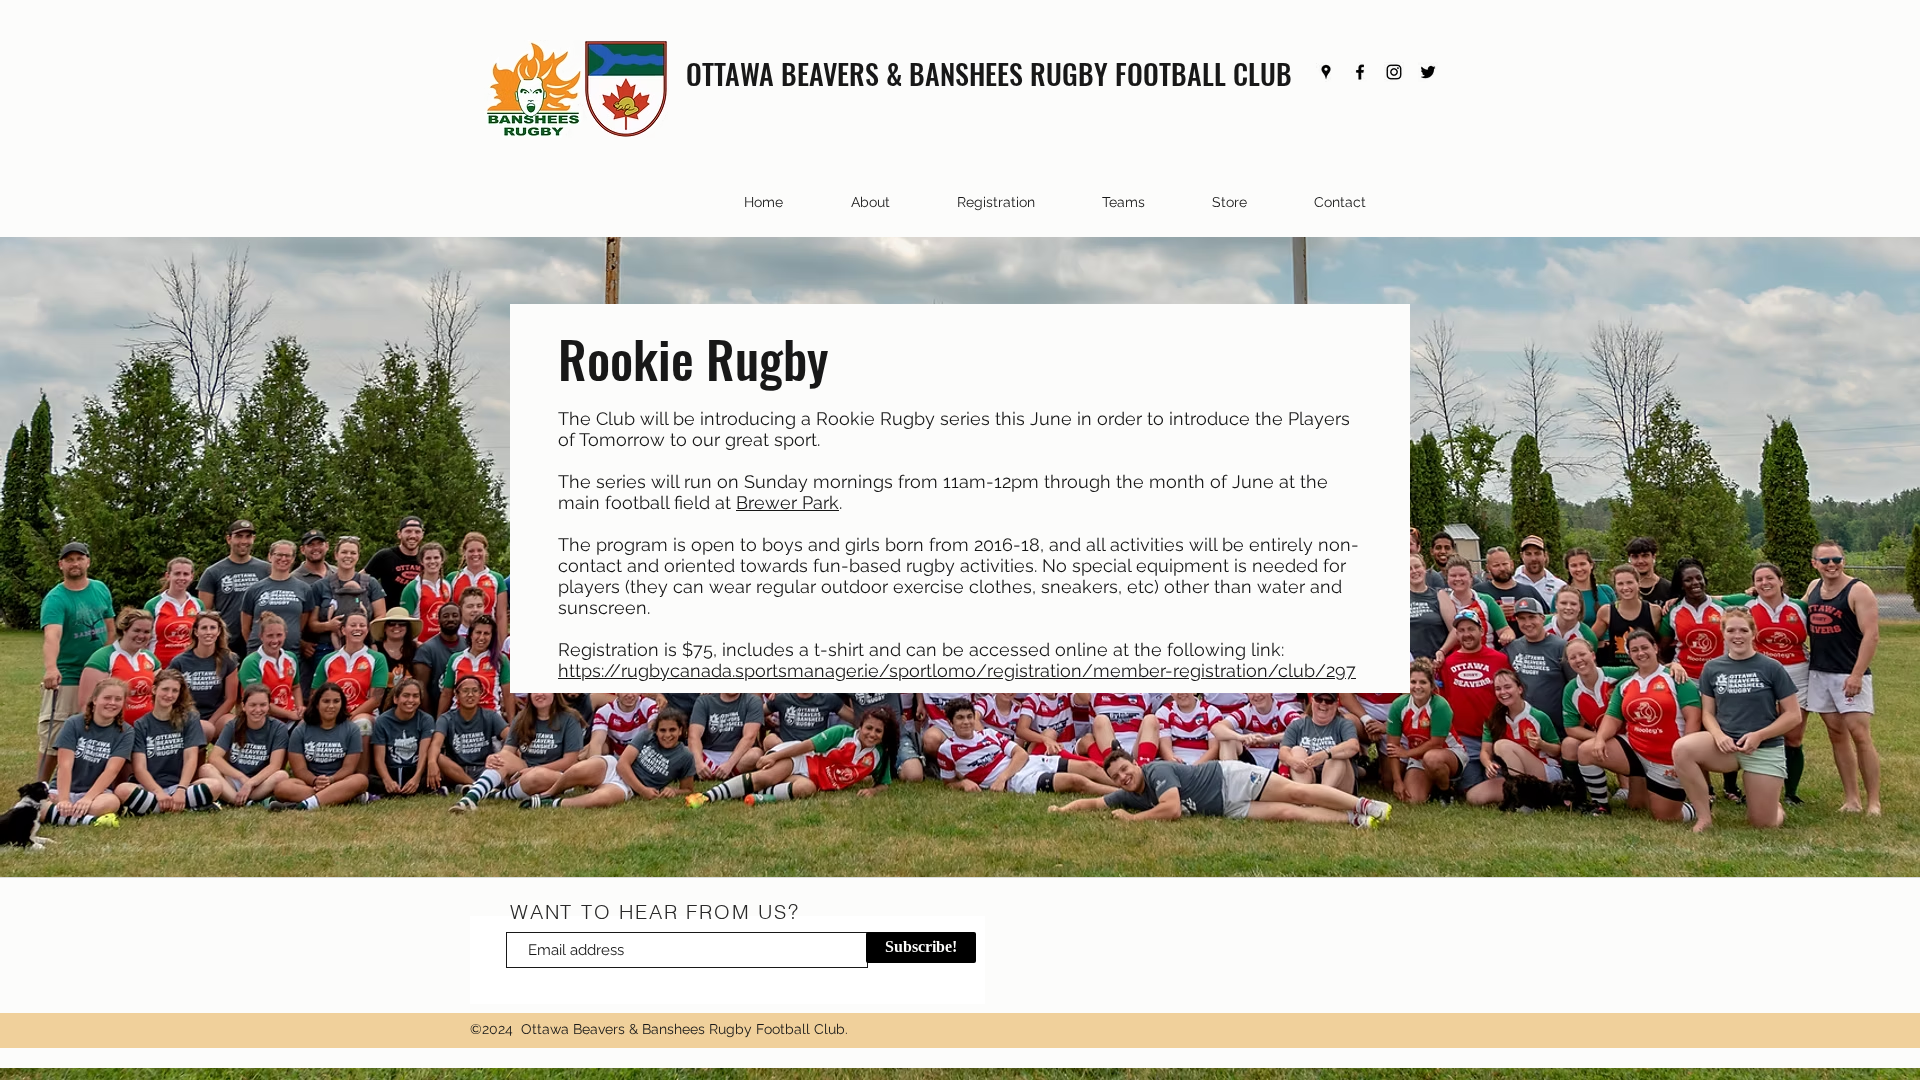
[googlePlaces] (1326, 72)
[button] (1100, 202)
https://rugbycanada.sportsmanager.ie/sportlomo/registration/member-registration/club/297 (957, 670)
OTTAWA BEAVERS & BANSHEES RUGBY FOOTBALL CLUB (989, 73)
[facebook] (1360, 72)
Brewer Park (787, 502)
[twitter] (1428, 72)
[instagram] (1394, 72)
